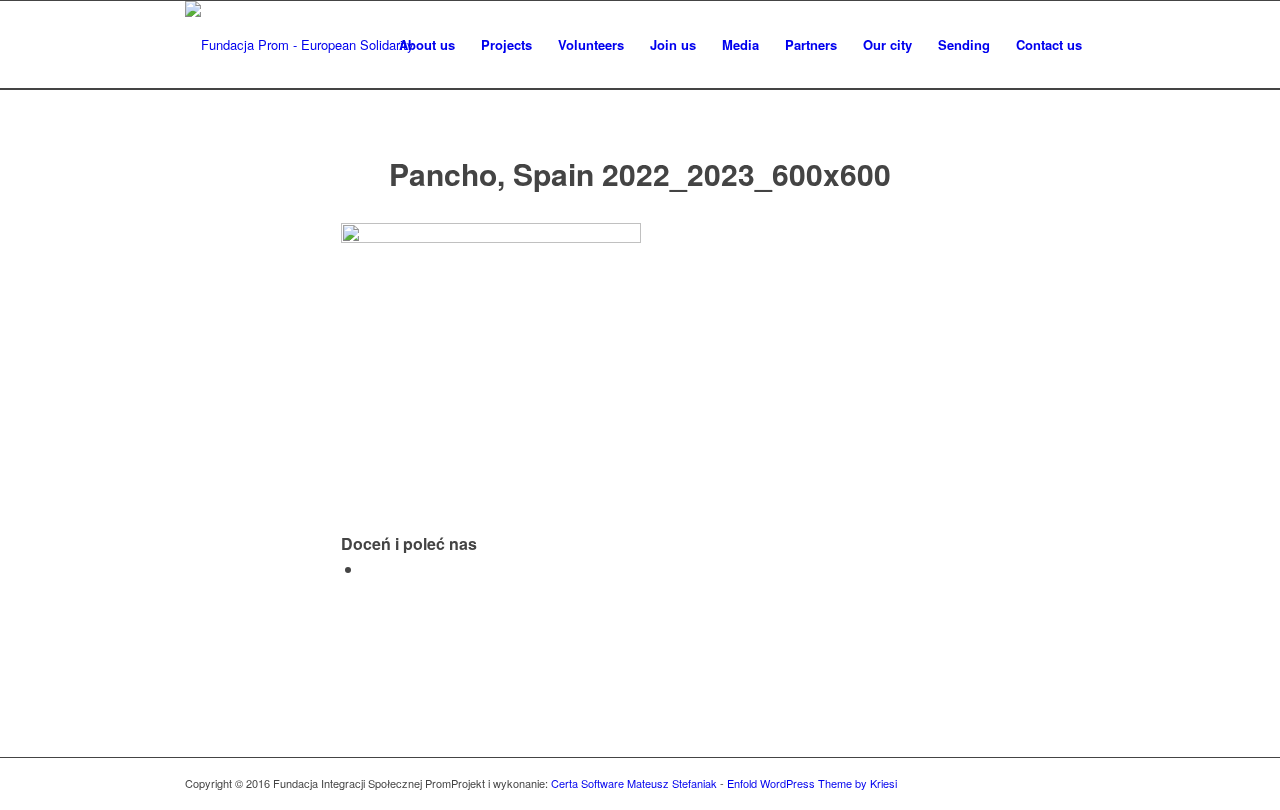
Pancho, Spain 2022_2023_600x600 (640, 173)
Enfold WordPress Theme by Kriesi (812, 783)
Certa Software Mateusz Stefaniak (634, 783)
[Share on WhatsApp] (369, 568)
